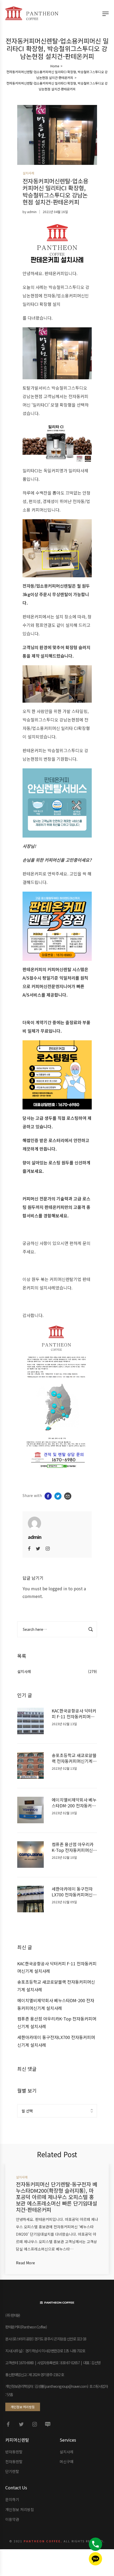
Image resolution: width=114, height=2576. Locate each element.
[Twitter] (38, 1548)
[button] (23, 2407)
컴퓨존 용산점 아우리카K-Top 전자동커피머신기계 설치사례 (74, 1847)
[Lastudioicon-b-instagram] (34, 2424)
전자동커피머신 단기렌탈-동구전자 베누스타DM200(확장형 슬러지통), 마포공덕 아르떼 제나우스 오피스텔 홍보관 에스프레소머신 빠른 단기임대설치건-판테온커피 (57, 2197)
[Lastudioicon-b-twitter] (21, 2424)
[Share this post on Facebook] (48, 1496)
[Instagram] (48, 1548)
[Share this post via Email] (68, 1496)
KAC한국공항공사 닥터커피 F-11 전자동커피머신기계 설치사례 (74, 1714)
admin (32, 212)
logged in (58, 1588)
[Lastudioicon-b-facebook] (8, 2424)
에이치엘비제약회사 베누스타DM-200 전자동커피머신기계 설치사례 (74, 1803)
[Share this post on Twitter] (58, 1496)
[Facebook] (29, 1548)
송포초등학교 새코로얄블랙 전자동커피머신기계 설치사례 (74, 1758)
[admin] (34, 1523)
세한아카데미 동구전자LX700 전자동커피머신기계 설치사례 (74, 1892)
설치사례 (24, 1671)
